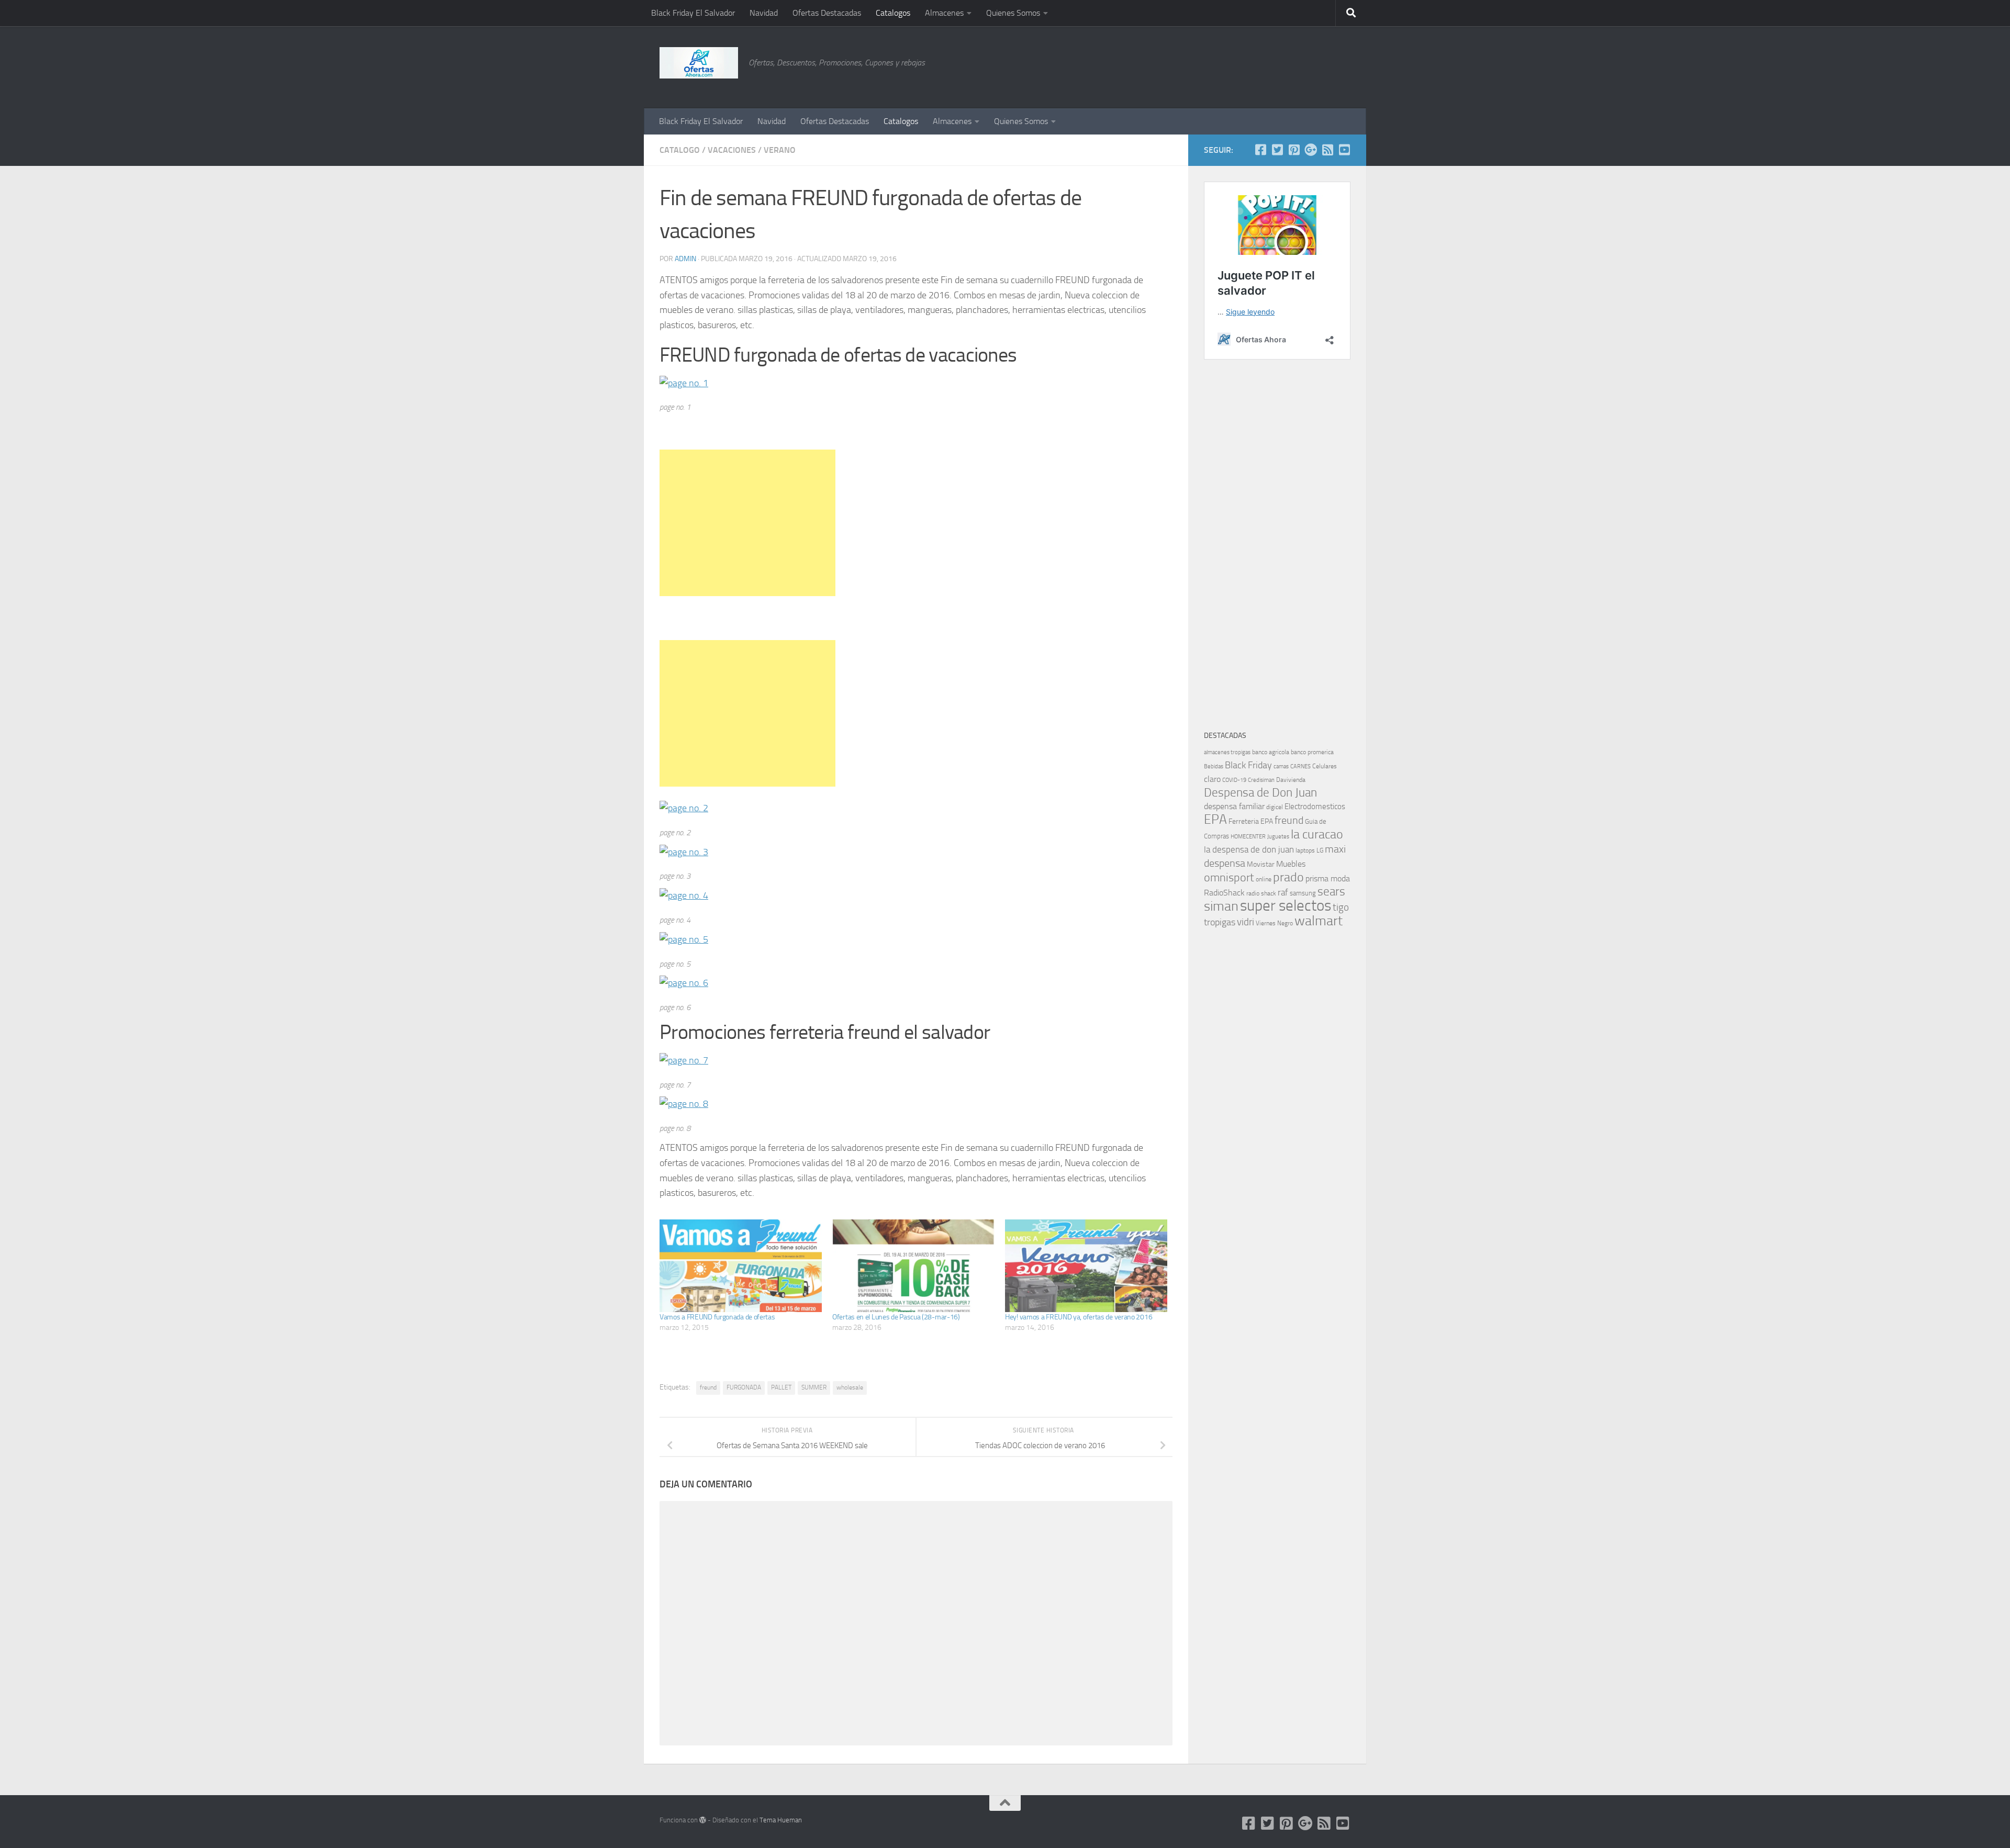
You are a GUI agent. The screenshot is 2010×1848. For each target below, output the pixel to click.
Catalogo (680, 150)
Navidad (764, 13)
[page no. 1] (684, 383)
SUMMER (814, 1387)
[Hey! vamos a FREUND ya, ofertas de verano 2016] (1086, 1266)
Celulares (1325, 766)
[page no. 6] (684, 983)
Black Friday (1248, 765)
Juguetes (1278, 836)
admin (685, 259)
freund (708, 1387)
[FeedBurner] (1327, 150)
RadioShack (1224, 893)
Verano (780, 150)
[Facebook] (1260, 150)
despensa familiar (1234, 806)
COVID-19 (1234, 780)
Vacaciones (732, 150)
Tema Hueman (781, 1820)
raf (1283, 892)
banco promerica (1312, 752)
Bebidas (1214, 766)
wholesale (850, 1387)
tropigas (1220, 922)
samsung (1303, 893)
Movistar (1261, 864)
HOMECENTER (1248, 836)
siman (1221, 906)
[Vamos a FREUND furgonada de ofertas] (741, 1266)
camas (1281, 766)
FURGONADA (744, 1387)
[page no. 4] (684, 895)
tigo (1341, 907)
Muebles (1291, 864)
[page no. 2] (684, 808)
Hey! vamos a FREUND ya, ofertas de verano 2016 (1079, 1317)
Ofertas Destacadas (827, 13)
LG (1320, 850)
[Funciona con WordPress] (703, 1820)
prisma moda (1328, 878)
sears (1331, 892)
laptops (1305, 850)
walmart (1319, 921)
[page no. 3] (684, 852)
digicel (1275, 807)
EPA (1215, 819)
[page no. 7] (684, 1060)
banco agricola (1271, 752)
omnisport (1229, 877)
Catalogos (893, 13)
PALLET (781, 1387)
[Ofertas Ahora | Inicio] (699, 63)
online (1264, 879)
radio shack (1261, 893)
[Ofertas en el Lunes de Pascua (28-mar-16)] (913, 1266)
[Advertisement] (1298, 65)
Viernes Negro (1274, 923)
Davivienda (1291, 780)
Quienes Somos (1013, 13)
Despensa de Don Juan (1260, 793)
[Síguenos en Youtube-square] (1344, 150)
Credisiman (1261, 780)
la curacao (1317, 834)
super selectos (1286, 906)
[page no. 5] (684, 939)
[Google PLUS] (1311, 150)
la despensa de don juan (1249, 849)
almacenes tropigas (1227, 752)
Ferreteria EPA (1251, 821)
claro (1212, 779)
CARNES (1300, 766)
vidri (1246, 922)
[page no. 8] (684, 1104)
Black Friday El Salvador (693, 13)
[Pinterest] (1294, 150)
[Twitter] (1277, 150)
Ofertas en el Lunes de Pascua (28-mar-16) (896, 1317)
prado (1288, 877)
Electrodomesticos (1315, 807)
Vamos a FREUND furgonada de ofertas (717, 1317)
